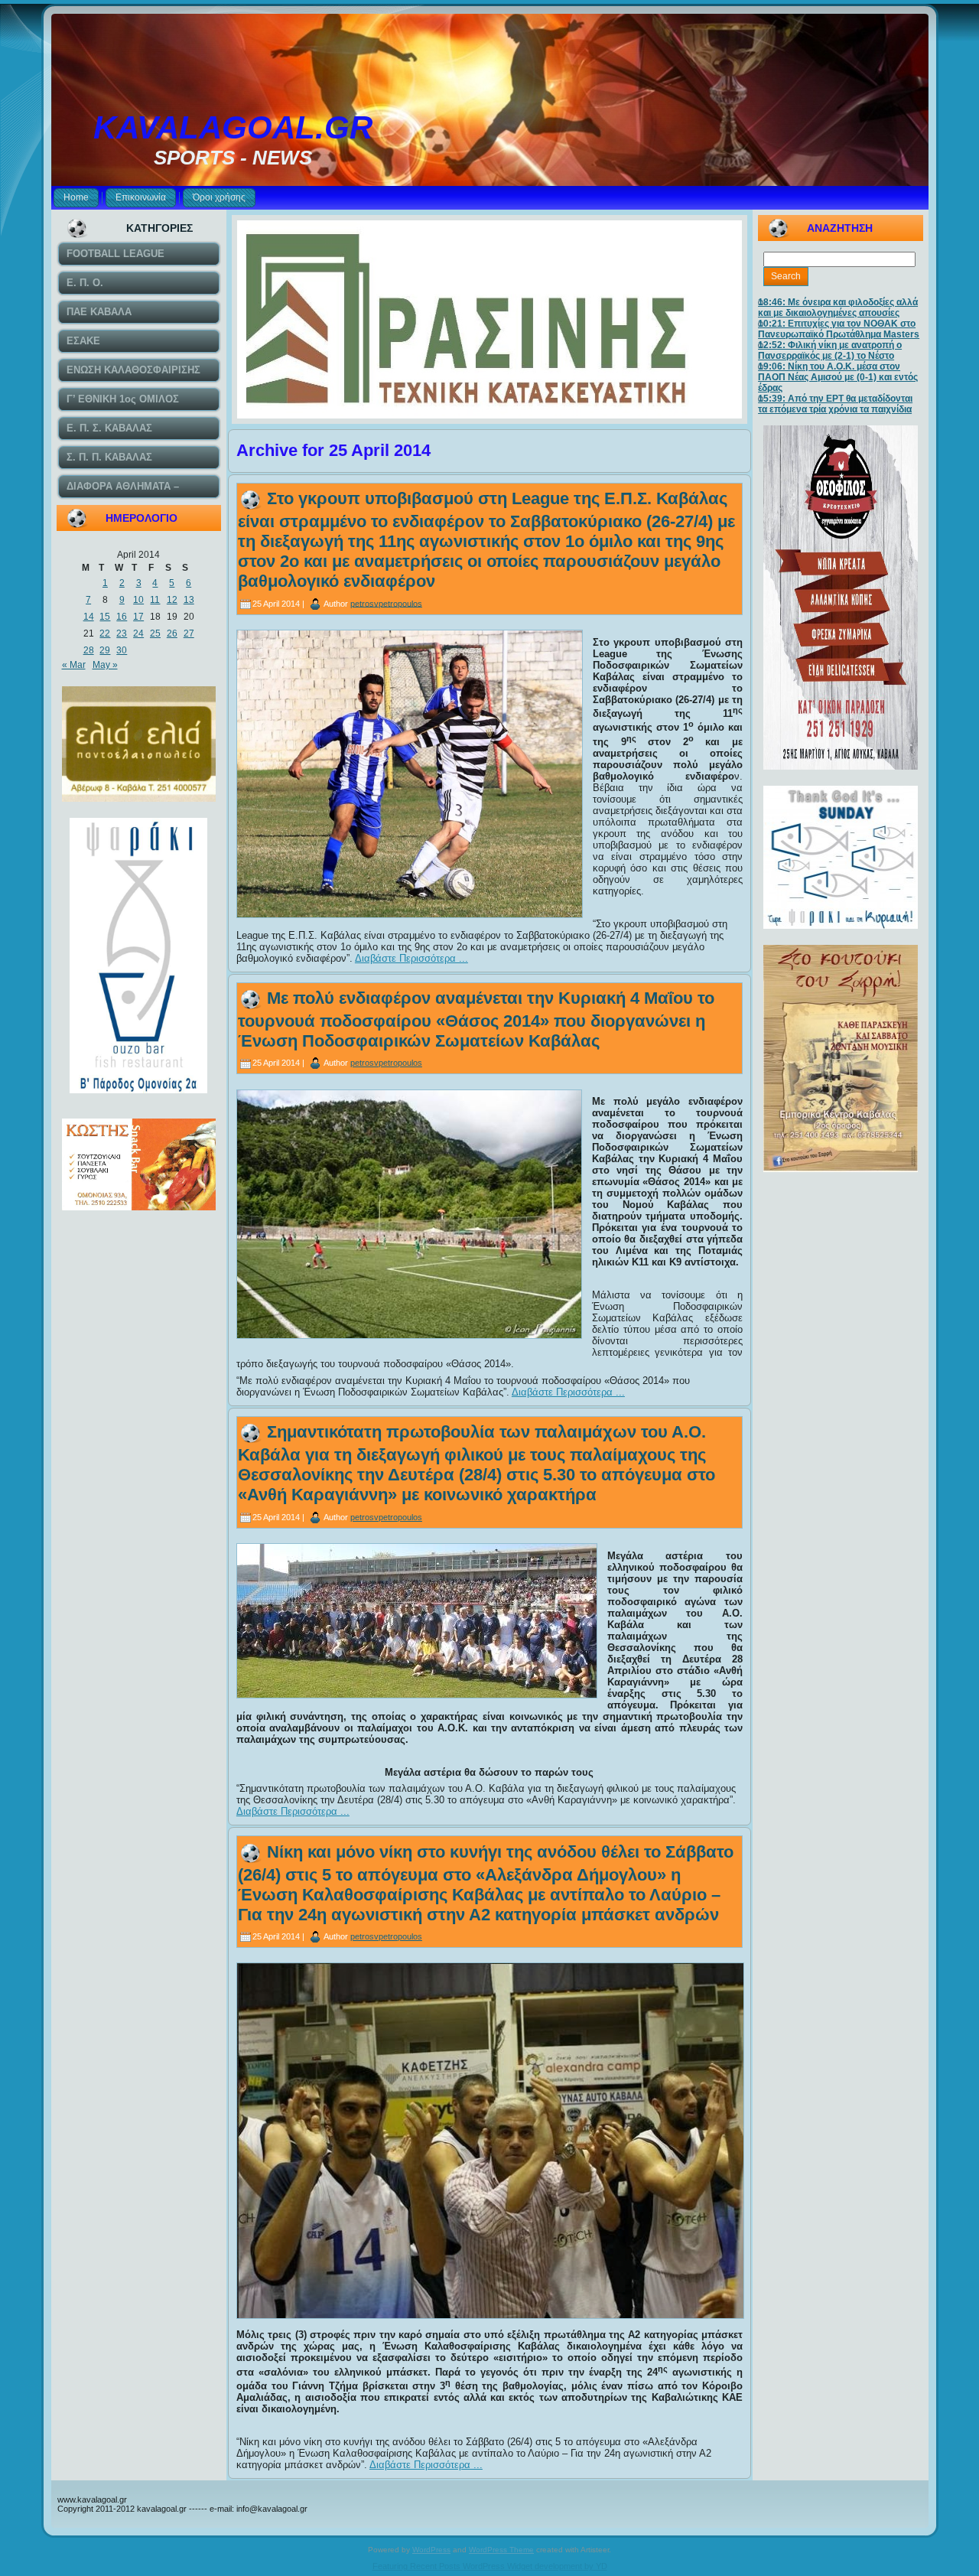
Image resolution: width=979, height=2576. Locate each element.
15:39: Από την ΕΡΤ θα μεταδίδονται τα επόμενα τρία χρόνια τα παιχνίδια (835, 404)
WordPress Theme (501, 2550)
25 (155, 633)
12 (172, 600)
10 (138, 600)
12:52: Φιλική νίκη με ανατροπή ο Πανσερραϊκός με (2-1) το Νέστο (830, 350)
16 (122, 617)
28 (89, 650)
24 (138, 633)
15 (105, 617)
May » (105, 665)
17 (138, 617)
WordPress (431, 2550)
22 (105, 633)
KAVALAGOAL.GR (233, 127)
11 (155, 600)
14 (89, 617)
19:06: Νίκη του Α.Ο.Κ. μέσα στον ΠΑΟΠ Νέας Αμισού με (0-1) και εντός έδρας (838, 377)
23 (122, 633)
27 (189, 633)
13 (189, 600)
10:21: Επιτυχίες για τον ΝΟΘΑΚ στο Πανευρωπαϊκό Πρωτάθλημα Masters (839, 329)
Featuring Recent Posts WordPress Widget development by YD (490, 2566)
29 (105, 650)
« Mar (74, 665)
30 (122, 650)
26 (172, 633)
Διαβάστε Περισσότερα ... (411, 958)
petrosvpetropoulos (386, 603)
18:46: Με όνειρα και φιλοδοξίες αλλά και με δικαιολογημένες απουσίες (838, 308)
